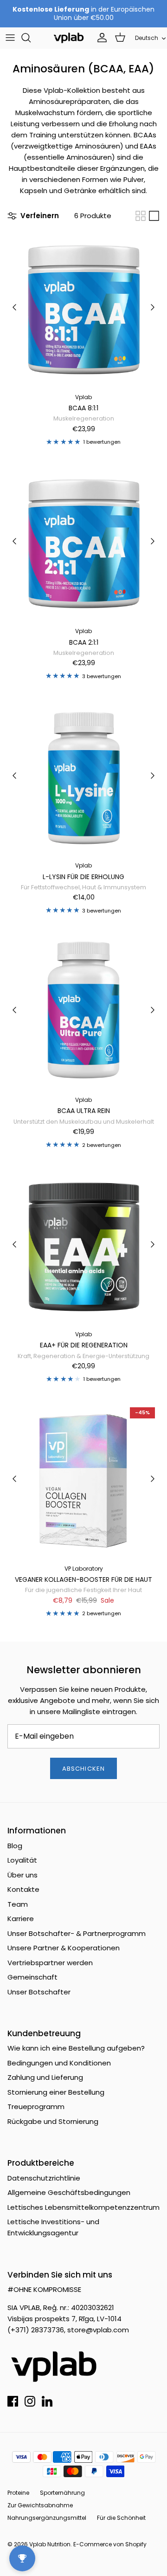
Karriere (21, 1919)
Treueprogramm (36, 2107)
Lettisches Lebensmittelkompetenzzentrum (83, 2207)
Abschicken (83, 1769)
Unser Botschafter (39, 1992)
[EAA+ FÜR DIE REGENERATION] (83, 1244)
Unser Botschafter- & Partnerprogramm (77, 1933)
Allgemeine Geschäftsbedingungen (69, 2192)
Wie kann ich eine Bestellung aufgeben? (76, 2048)
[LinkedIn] (47, 2401)
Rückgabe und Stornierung (53, 2121)
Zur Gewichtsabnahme (40, 2505)
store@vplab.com (98, 2330)
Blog (15, 1846)
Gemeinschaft (32, 1977)
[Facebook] (13, 2401)
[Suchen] (31, 38)
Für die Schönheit (121, 2518)
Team (18, 1904)
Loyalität (22, 1860)
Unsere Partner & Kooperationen (64, 1948)
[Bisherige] (14, 307)
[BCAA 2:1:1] (83, 541)
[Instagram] (30, 2401)
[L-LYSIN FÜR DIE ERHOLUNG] (83, 776)
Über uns (22, 1875)
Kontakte (23, 1889)
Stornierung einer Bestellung (56, 2092)
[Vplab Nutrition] (69, 38)
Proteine (18, 2493)
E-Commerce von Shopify (110, 2544)
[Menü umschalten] (10, 38)
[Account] (100, 38)
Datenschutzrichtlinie (44, 2178)
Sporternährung (62, 2493)
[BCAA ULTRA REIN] (83, 1010)
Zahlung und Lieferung (45, 2077)
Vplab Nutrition (50, 2544)
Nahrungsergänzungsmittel (47, 2518)
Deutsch (147, 38)
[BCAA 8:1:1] (83, 307)
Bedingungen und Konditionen (59, 2063)
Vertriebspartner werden (50, 1963)
